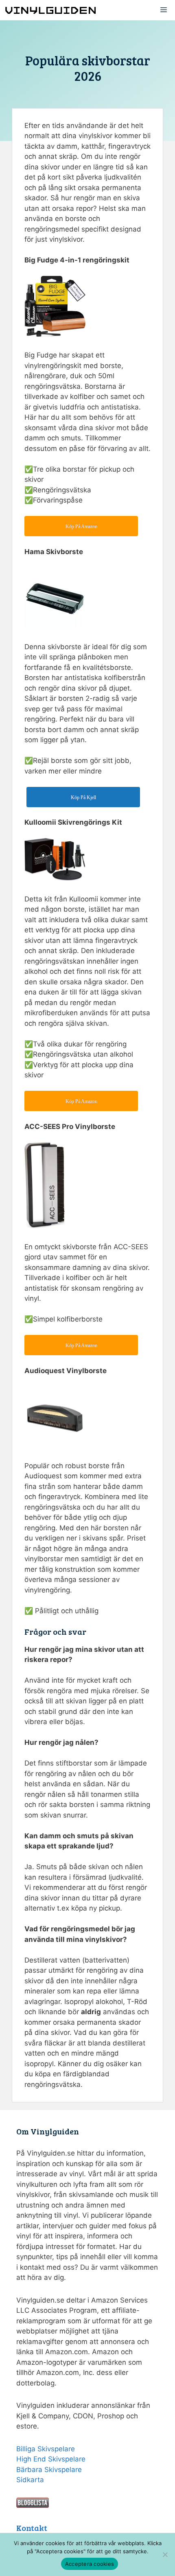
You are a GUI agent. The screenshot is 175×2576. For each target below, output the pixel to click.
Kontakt (32, 2528)
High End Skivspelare (51, 2459)
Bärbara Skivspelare (49, 2470)
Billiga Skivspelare (46, 2449)
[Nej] (165, 2554)
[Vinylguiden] (51, 10)
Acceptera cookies (90, 2564)
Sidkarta (30, 2480)
